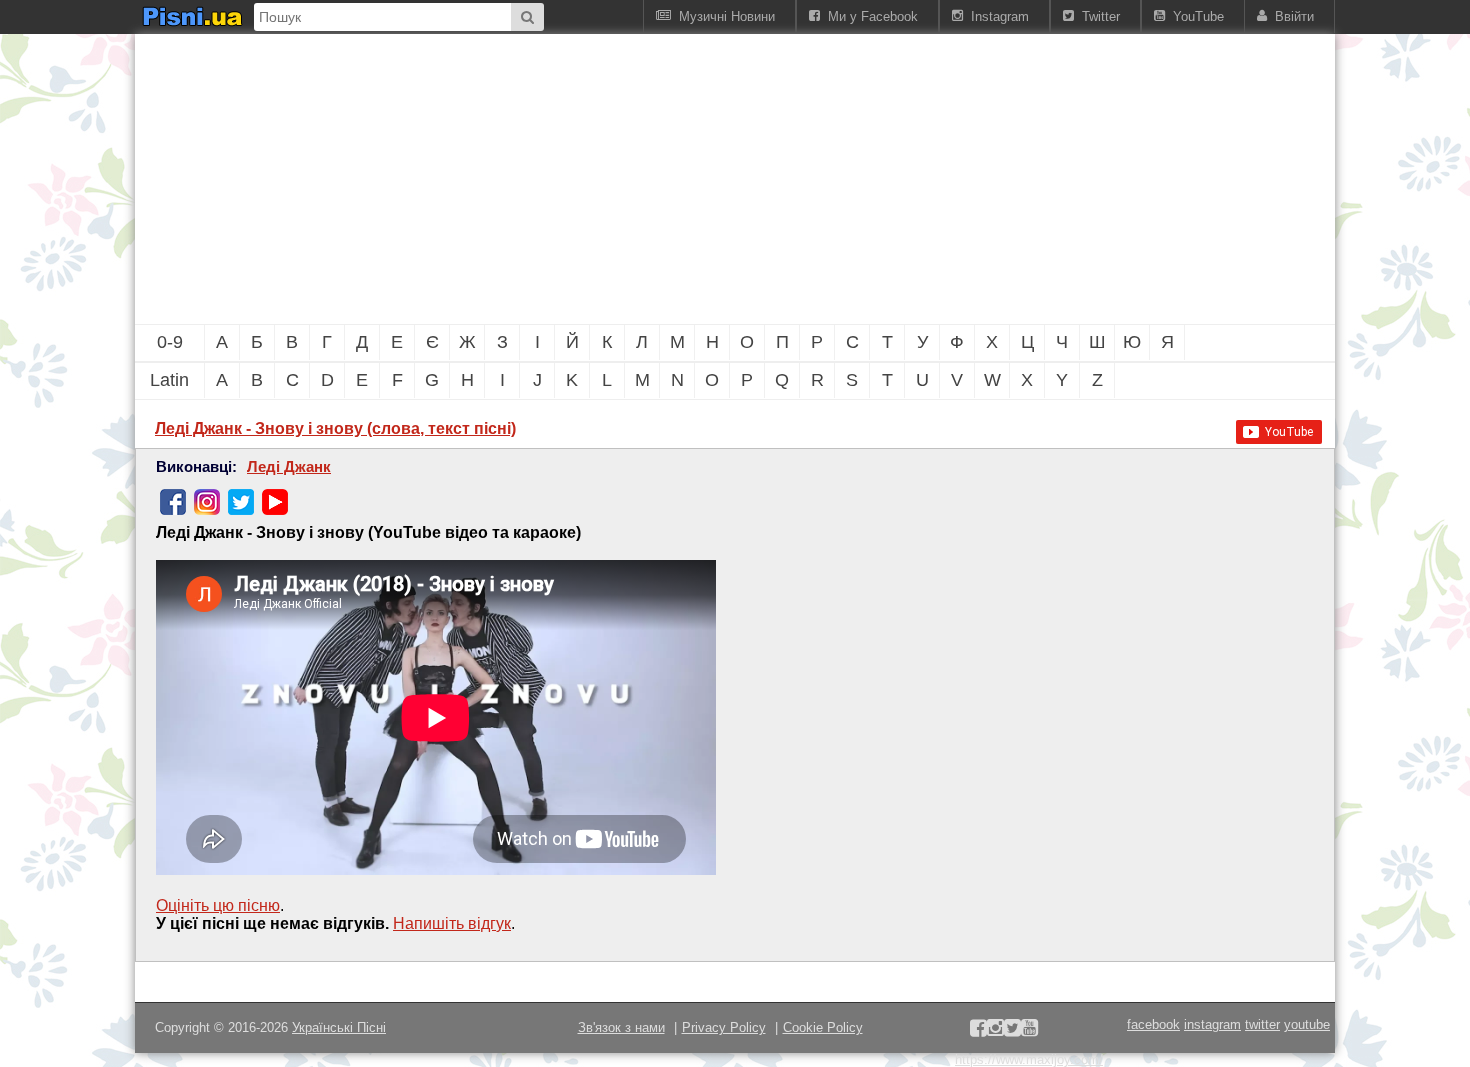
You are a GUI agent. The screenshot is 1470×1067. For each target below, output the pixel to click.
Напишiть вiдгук (452, 923)
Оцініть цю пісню (218, 905)
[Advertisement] (625, 179)
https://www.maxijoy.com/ (1029, 1059)
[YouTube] (275, 502)
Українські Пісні (339, 1027)
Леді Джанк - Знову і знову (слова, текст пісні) (335, 428)
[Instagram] (207, 502)
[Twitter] (241, 502)
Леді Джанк (289, 467)
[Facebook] (173, 502)
